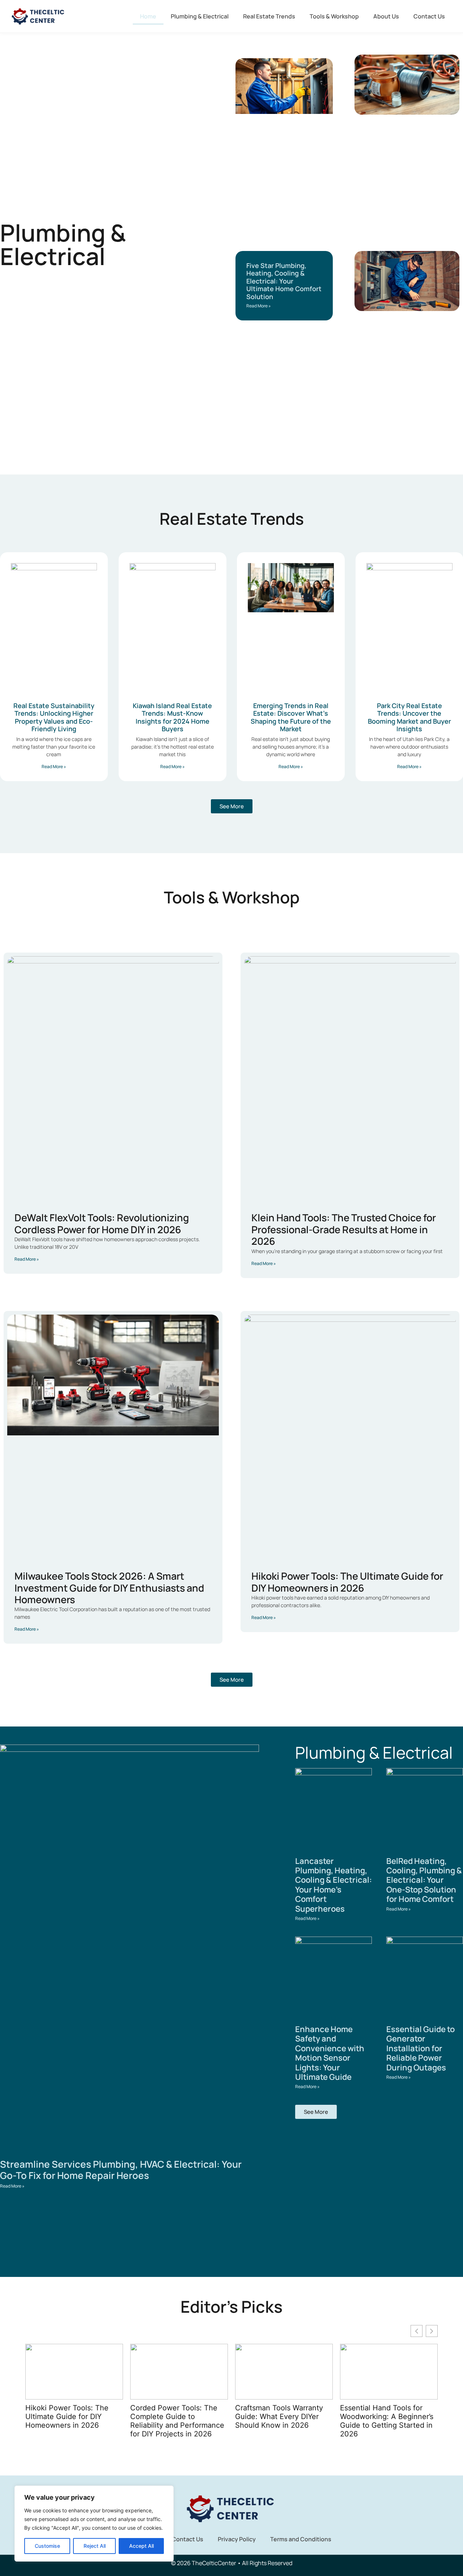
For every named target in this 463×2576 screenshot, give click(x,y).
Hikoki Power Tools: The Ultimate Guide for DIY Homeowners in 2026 (347, 1582)
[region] (94, 2524)
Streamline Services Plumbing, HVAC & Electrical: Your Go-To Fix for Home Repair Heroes (121, 2170)
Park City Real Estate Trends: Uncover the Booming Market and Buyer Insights (409, 717)
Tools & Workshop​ (334, 16)
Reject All (95, 2546)
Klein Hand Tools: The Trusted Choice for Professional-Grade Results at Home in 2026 (344, 1229)
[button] (432, 2331)
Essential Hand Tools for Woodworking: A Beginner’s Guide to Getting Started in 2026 (282, 2421)
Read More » (259, 306)
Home (148, 16)
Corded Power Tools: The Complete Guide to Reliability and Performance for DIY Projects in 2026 (72, 2421)
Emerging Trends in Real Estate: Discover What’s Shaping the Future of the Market (291, 717)
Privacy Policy (237, 2539)
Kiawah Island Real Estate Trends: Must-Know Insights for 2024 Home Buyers (172, 717)
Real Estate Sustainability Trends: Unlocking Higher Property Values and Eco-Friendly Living (54, 717)
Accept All (141, 2546)
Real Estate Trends (269, 16)
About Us (386, 16)
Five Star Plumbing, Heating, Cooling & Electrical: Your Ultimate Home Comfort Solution (284, 281)
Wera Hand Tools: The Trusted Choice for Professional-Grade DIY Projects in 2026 (380, 2421)
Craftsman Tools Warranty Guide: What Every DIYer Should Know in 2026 (174, 2417)
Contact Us (429, 16)
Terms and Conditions (301, 2539)
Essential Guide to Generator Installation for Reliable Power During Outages (420, 2048)
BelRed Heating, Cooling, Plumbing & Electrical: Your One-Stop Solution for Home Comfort (424, 1880)
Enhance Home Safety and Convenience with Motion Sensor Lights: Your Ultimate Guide (330, 2053)
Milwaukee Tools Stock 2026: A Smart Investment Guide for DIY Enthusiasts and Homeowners (109, 1588)
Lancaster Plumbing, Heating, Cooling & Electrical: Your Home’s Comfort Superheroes (334, 1885)
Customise (47, 2546)
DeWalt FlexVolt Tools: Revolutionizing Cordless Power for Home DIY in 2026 (102, 1223)
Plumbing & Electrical (200, 16)
